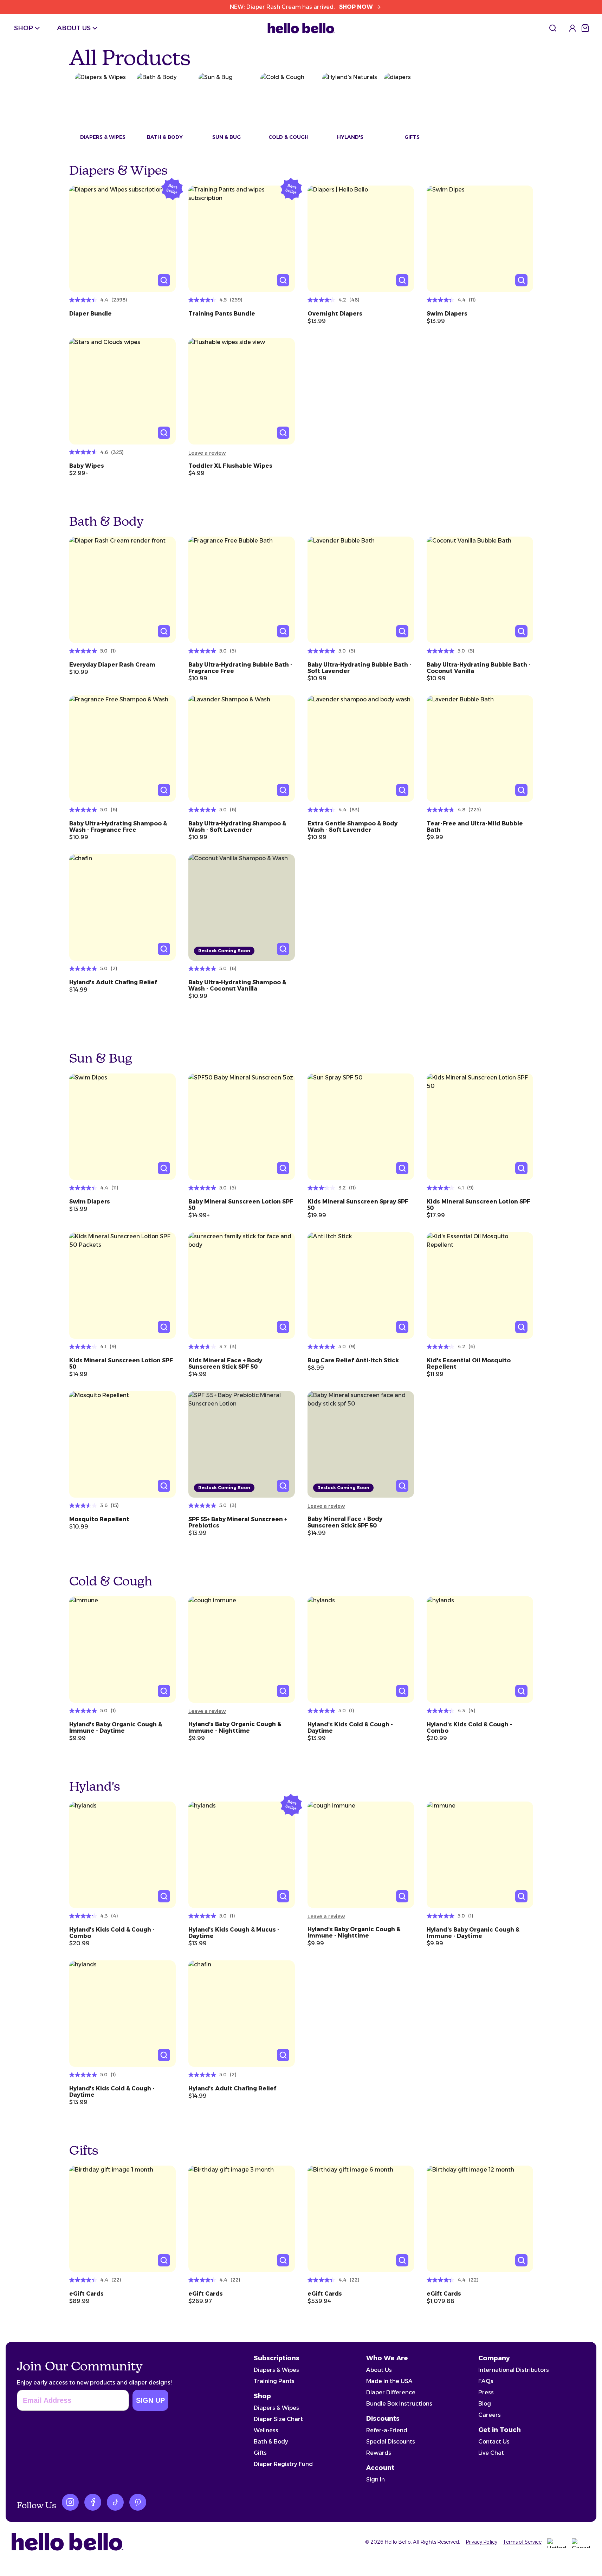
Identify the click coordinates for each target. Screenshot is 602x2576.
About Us (379, 2370)
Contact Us (494, 2442)
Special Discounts (391, 2442)
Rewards (379, 2453)
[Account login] (572, 28)
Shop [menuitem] (24, 28)
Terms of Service (522, 2542)
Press (486, 2392)
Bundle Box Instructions (399, 2404)
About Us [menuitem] (74, 28)
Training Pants (274, 2381)
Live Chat (491, 2453)
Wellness (266, 2430)
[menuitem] (553, 28)
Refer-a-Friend (387, 2430)
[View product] (122, 239)
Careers (490, 2415)
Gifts (260, 2453)
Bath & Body (271, 2442)
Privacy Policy (481, 2542)
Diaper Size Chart (278, 2419)
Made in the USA (389, 2381)
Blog (485, 2404)
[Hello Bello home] (301, 28)
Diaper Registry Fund (283, 2464)
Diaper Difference (391, 2392)
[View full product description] (122, 311)
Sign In (376, 2480)
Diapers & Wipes (276, 2370)
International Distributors (514, 2370)
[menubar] (57, 28)
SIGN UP (150, 2400)
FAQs (486, 2381)
